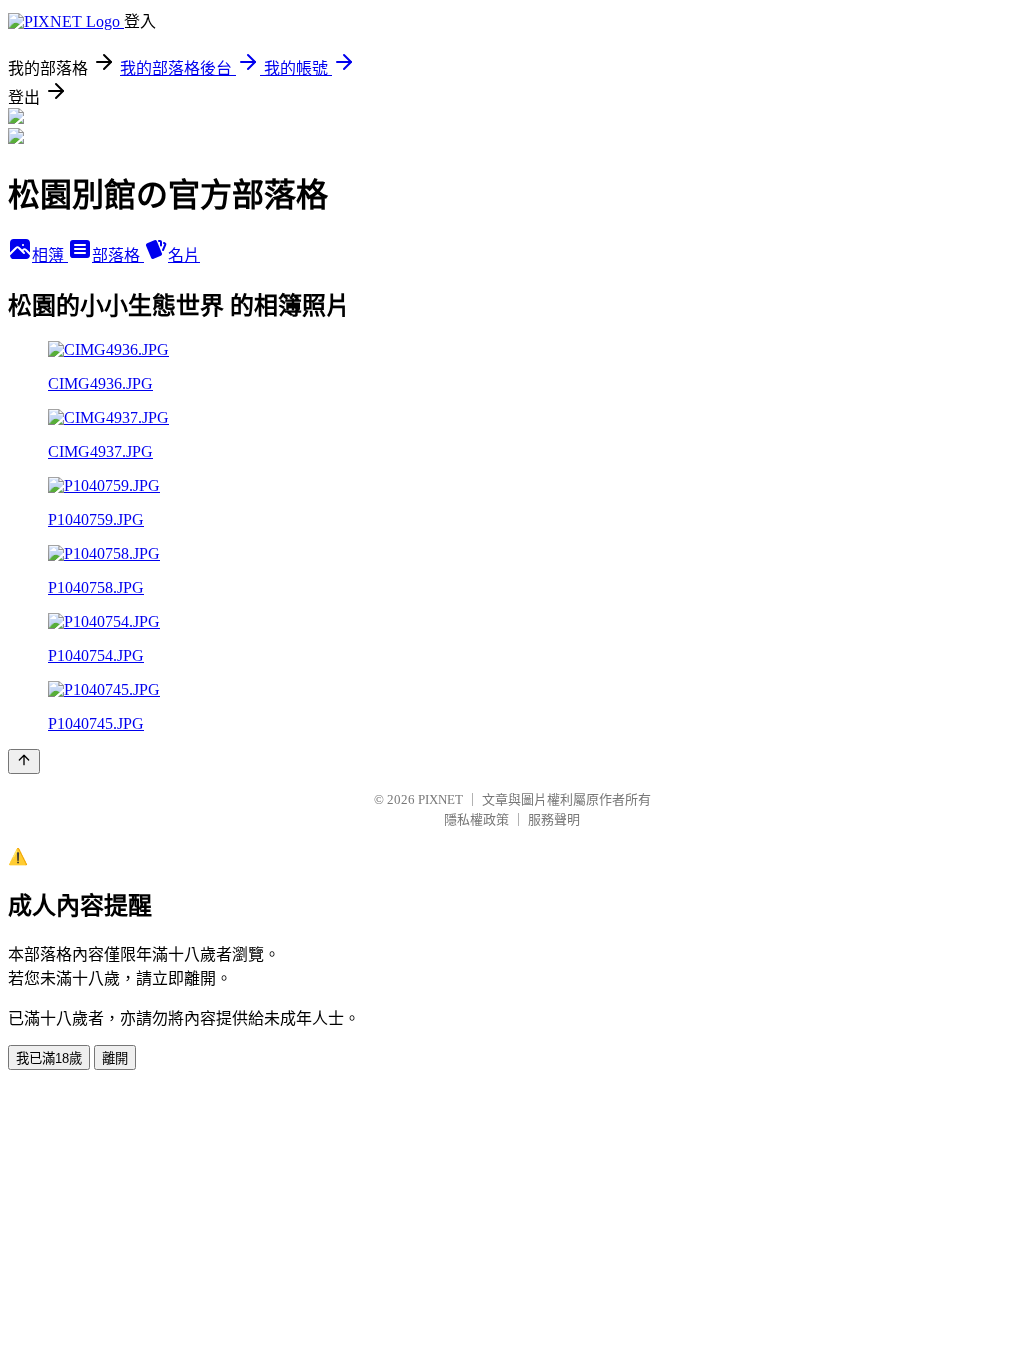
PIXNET (440, 799)
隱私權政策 (476, 819)
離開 (115, 1058)
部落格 (118, 255)
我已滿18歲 (49, 1058)
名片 (184, 255)
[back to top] (24, 761)
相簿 (50, 255)
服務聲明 (554, 819)
